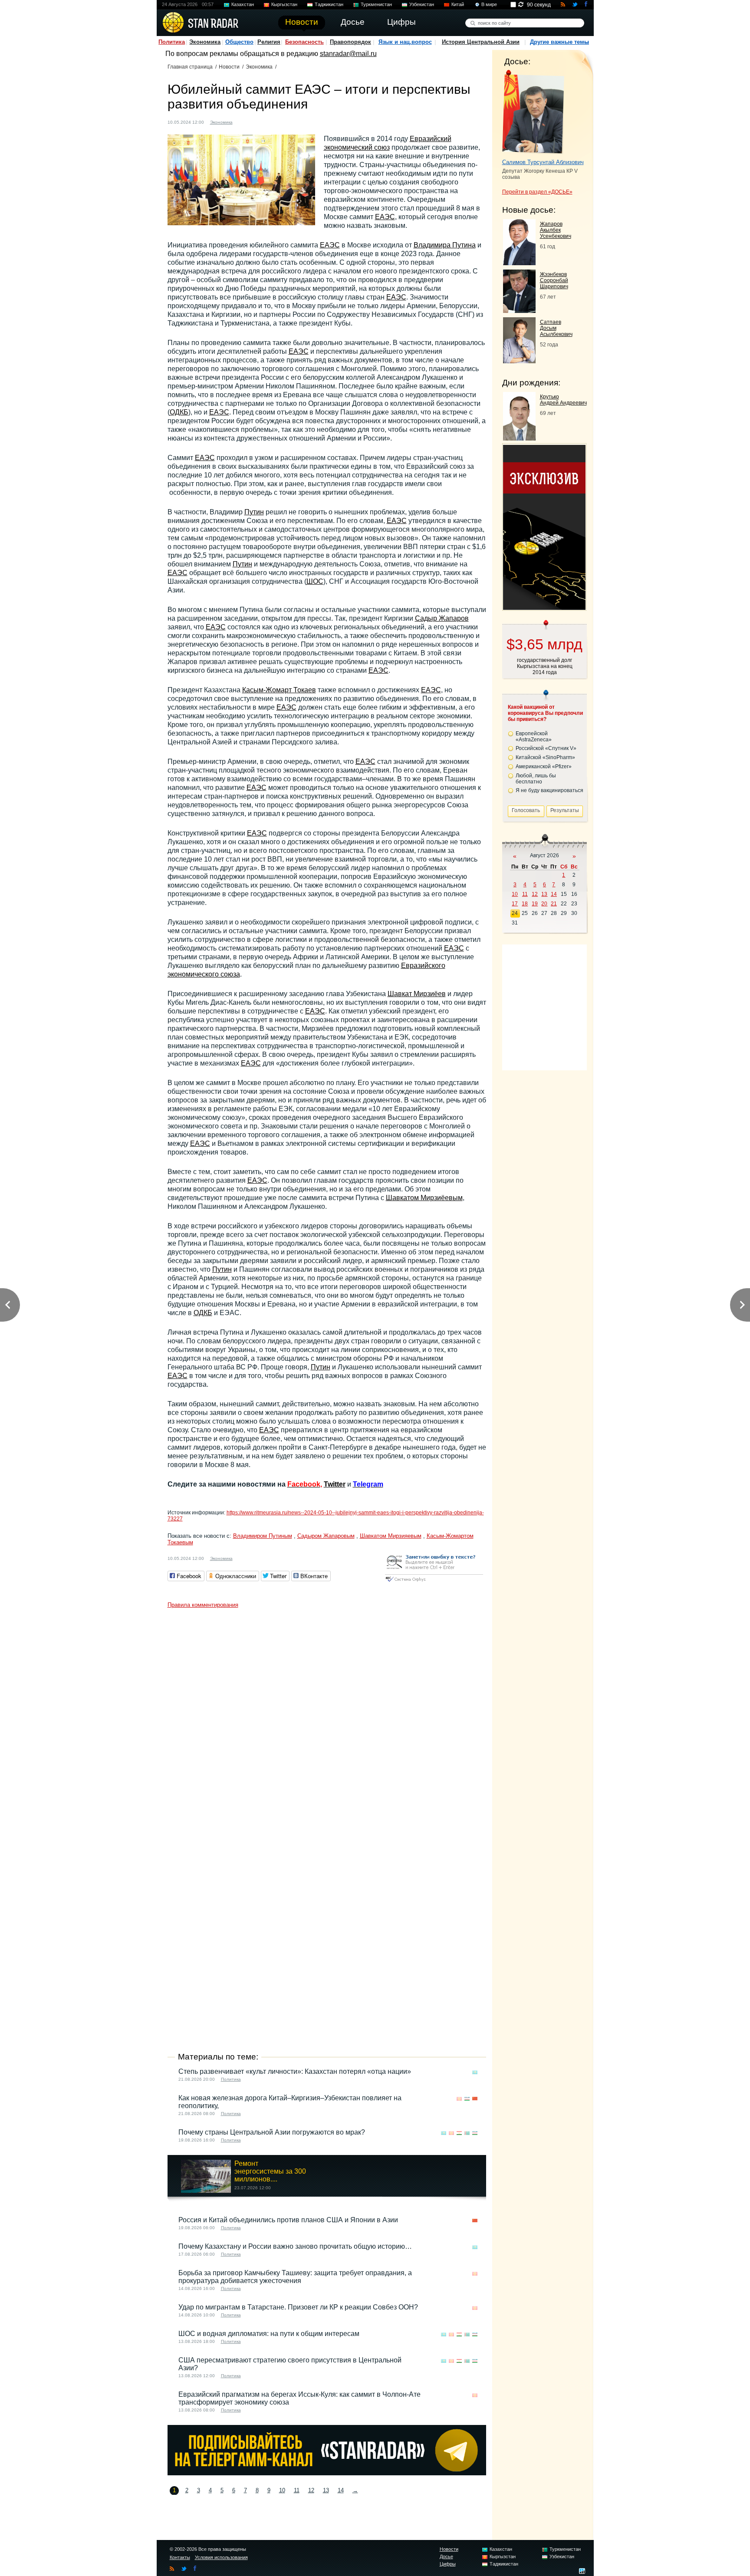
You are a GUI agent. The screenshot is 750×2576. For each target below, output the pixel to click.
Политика (172, 42)
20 (544, 904)
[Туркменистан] (467, 2133)
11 (297, 2490)
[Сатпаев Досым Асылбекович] (519, 361)
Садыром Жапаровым (326, 1536)
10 (282, 2490)
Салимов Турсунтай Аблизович (543, 162)
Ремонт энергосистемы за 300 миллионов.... (270, 2171)
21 (554, 904)
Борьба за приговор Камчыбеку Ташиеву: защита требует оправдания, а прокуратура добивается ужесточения (295, 2277)
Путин (254, 512)
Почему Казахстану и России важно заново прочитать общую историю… (295, 2246)
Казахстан (243, 4)
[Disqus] (327, 1721)
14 (341, 2490)
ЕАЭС (385, 217)
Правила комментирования (203, 1605)
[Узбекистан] (467, 2099)
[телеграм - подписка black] (327, 2473)
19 (535, 904)
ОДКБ (179, 412)
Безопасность (304, 42)
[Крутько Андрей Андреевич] (519, 438)
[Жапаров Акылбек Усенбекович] (519, 263)
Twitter (335, 1484)
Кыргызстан (284, 4)
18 (525, 904)
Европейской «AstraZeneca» (534, 737)
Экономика (205, 42)
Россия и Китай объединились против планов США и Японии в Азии (288, 2220)
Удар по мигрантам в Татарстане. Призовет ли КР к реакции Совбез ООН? (298, 2307)
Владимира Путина (445, 245)
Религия (269, 42)
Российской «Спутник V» (546, 748)
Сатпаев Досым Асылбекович (556, 328)
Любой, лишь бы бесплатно (536, 779)
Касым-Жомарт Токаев (279, 690)
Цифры (448, 2564)
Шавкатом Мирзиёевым (424, 1198)
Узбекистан (422, 4)
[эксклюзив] (544, 607)
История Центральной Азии (481, 42)
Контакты (180, 2557)
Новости (229, 67)
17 (515, 904)
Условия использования (221, 2557)
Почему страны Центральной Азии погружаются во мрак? (272, 2132)
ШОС (315, 581)
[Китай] (475, 2099)
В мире (489, 4)
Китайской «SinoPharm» (545, 757)
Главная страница (190, 67)
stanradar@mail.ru (348, 54)
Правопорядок (350, 42)
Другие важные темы (559, 42)
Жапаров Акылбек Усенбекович (556, 230)
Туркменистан (376, 4)
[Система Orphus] (434, 1582)
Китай (458, 4)
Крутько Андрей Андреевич (563, 400)
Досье (446, 2556)
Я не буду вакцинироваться (549, 790)
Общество (239, 42)
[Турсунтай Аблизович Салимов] (533, 112)
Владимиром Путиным (263, 1536)
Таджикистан (329, 4)
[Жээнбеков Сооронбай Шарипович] (519, 311)
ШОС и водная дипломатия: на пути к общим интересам (269, 2334)
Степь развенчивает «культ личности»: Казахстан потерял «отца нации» (295, 2071)
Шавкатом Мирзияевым (391, 1536)
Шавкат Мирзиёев (417, 994)
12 (311, 2490)
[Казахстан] (244, 121)
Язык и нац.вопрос (405, 42)
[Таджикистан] (459, 2133)
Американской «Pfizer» (544, 767)
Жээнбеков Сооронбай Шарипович (554, 280)
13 (326, 2490)
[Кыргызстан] (253, 121)
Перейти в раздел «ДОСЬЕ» (537, 192)
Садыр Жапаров (442, 618)
